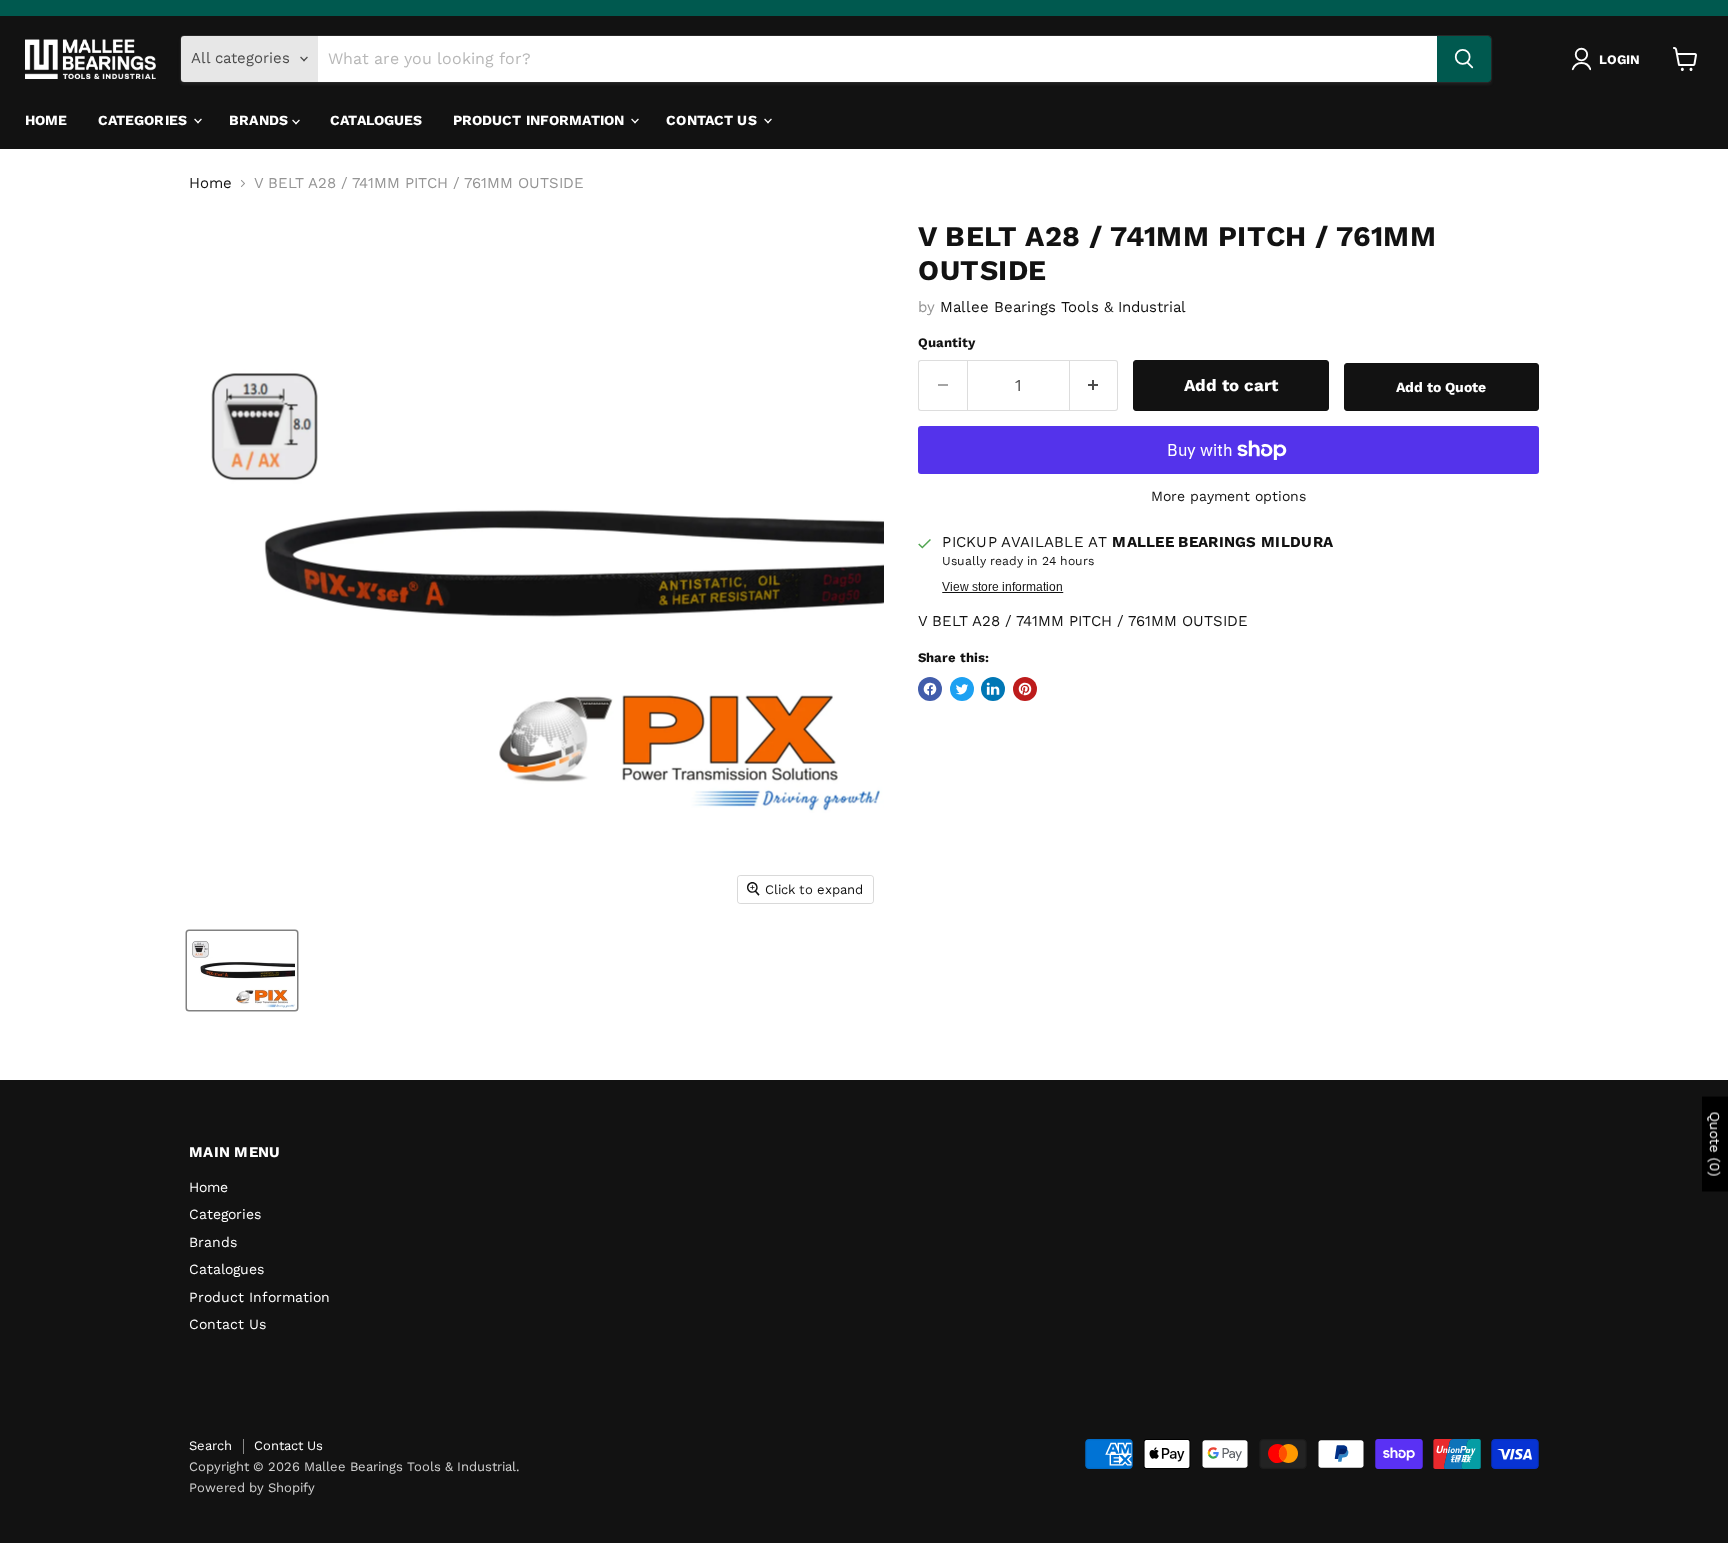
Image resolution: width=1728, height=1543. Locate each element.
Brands (260, 120)
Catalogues (376, 120)
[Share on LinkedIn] (993, 689)
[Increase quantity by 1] (1094, 385)
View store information (1002, 587)
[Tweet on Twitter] (962, 689)
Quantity (946, 342)
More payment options (1228, 496)
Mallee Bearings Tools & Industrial (1063, 307)
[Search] (1464, 59)
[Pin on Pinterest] (1025, 689)
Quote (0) (1715, 1144)
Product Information (541, 120)
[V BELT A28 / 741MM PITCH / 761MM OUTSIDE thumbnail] (242, 970)
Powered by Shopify (252, 1487)
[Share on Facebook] (930, 689)
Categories (145, 120)
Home (46, 120)
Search (210, 1445)
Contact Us (713, 120)
